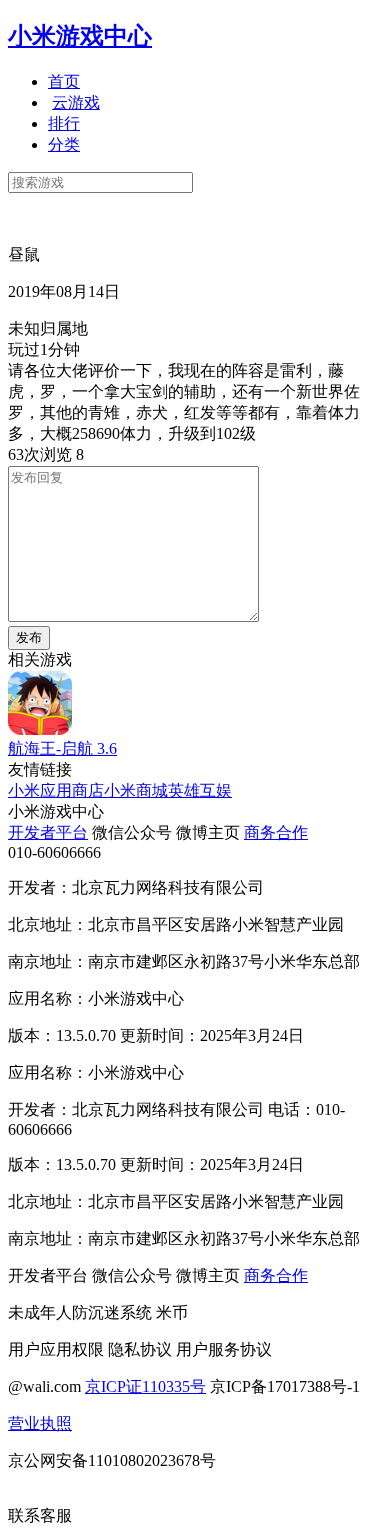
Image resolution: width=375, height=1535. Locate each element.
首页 (64, 81)
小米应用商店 (56, 790)
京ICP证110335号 (145, 1386)
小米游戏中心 (80, 36)
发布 (29, 637)
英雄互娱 (200, 790)
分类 (64, 144)
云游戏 (76, 102)
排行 (64, 123)
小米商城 (136, 790)
